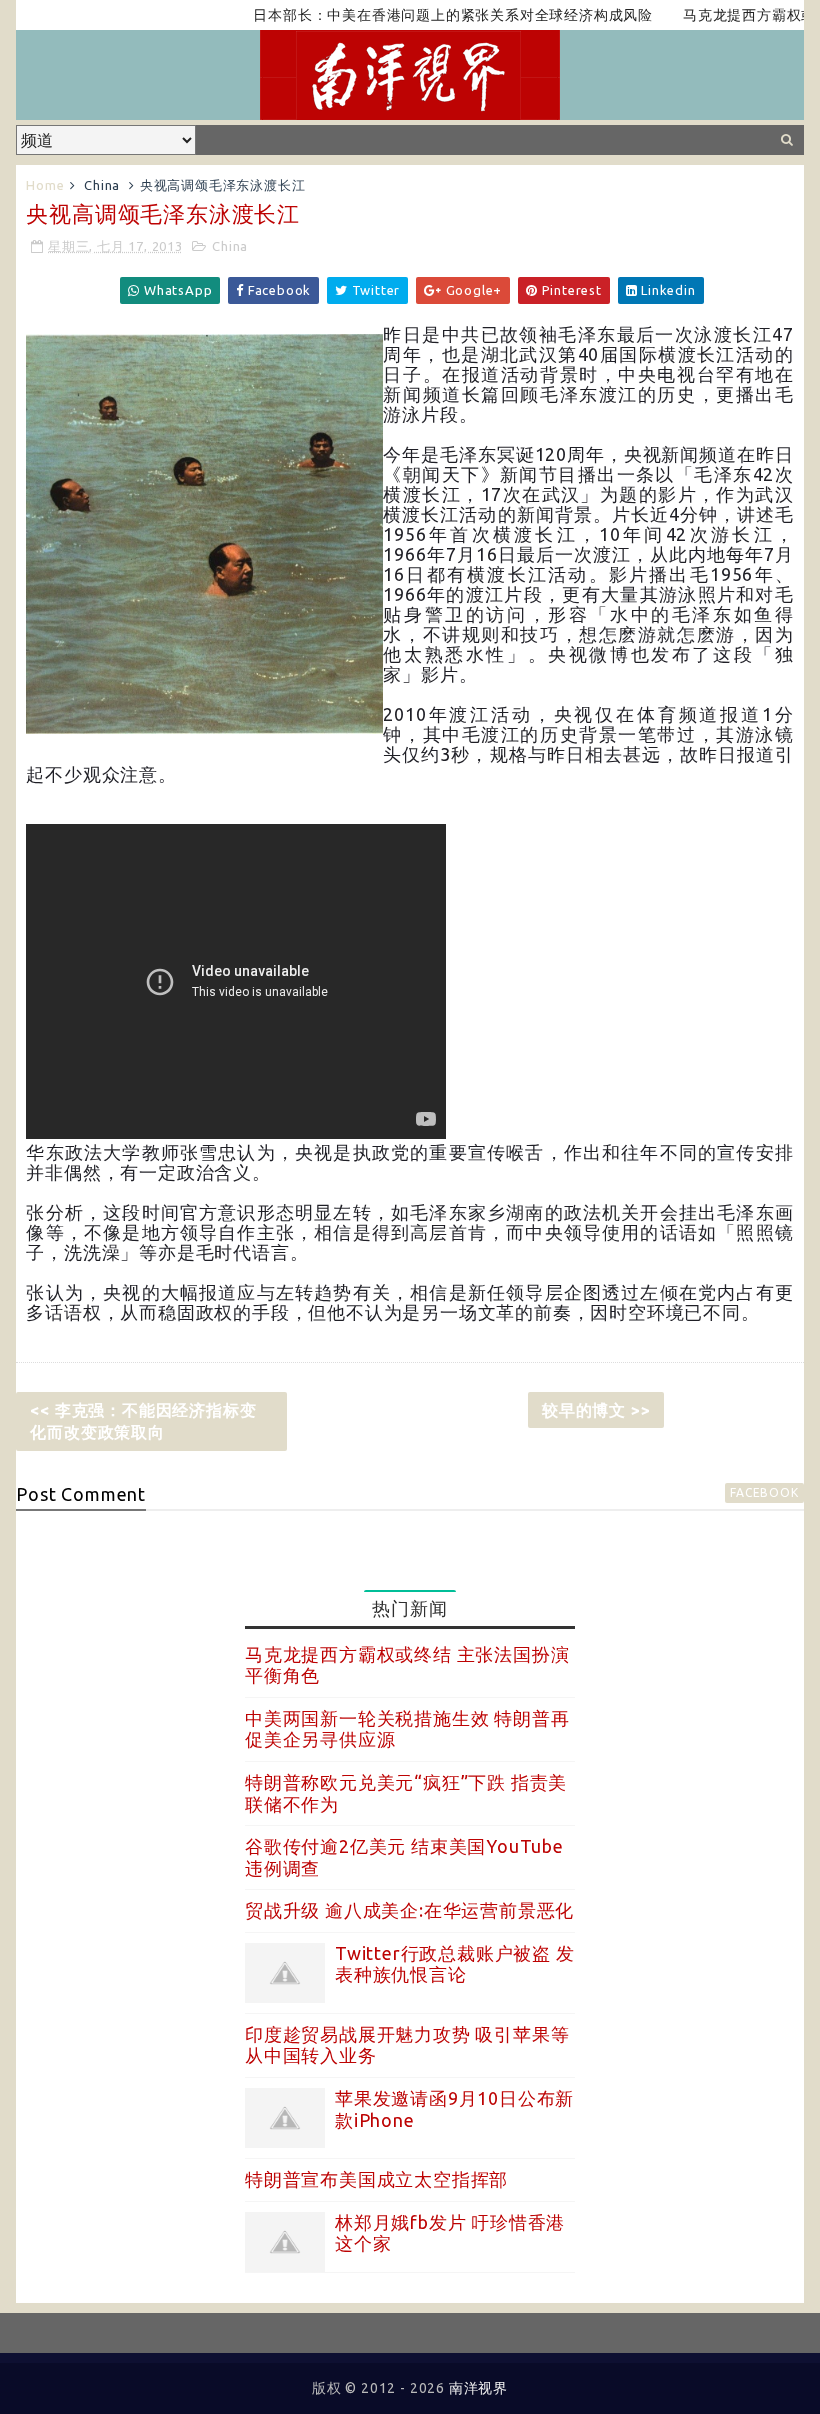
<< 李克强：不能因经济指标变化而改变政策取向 (143, 1421)
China (102, 185)
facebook (764, 1492)
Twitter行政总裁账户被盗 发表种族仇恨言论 (455, 1964)
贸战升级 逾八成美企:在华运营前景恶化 (409, 1910)
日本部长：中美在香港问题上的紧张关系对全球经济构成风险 (420, 15)
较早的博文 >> (596, 1410)
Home (45, 185)
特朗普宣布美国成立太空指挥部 (376, 2179)
